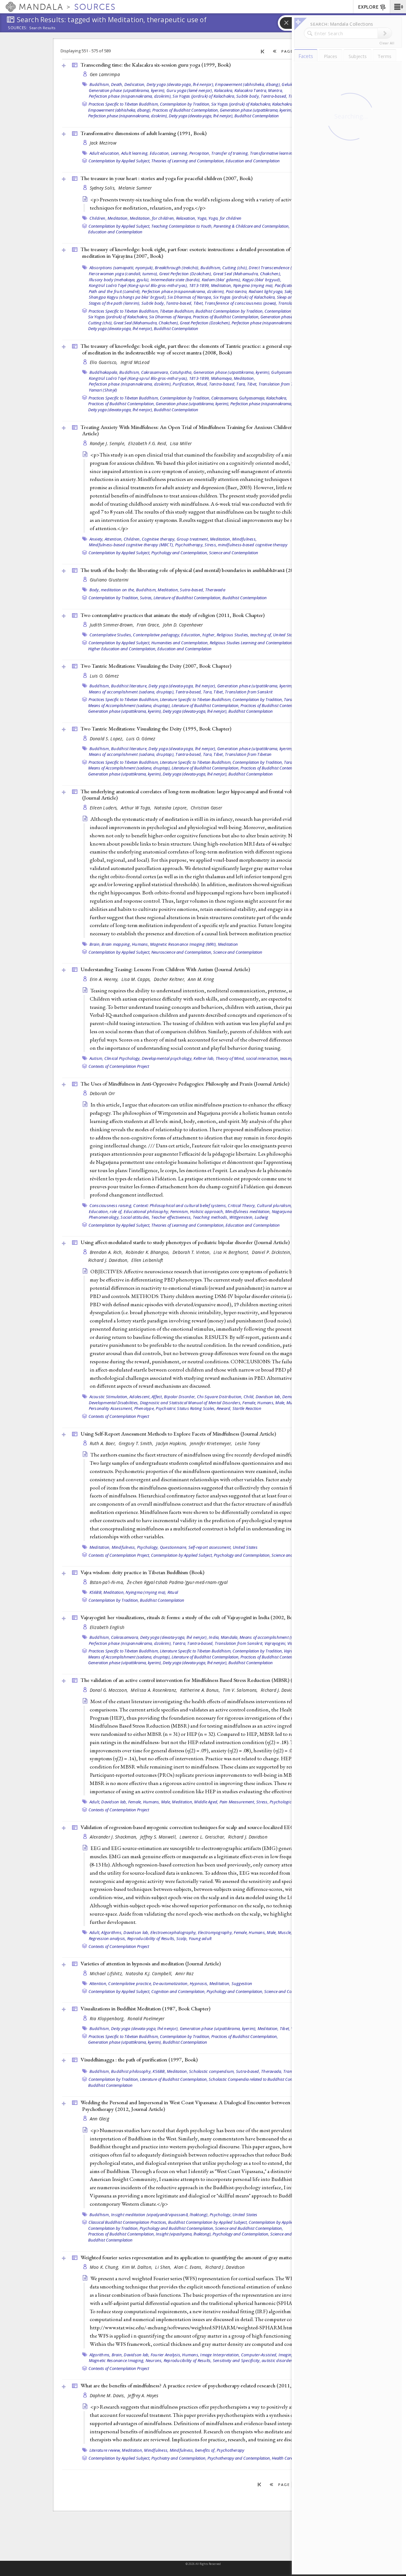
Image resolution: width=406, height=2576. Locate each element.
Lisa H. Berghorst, (232, 1252)
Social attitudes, (135, 1217)
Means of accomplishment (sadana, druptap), (132, 692)
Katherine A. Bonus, (201, 1690)
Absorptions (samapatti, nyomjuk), (122, 268)
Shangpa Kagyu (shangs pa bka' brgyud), (128, 297)
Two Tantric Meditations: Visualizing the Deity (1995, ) (156, 729)
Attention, (114, 539)
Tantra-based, (274, 96)
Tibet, (199, 303)
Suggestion (242, 1983)
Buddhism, (100, 84)
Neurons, (154, 2360)
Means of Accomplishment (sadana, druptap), (129, 705)
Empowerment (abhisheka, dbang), (248, 84)
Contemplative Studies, (111, 635)
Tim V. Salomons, (241, 1690)
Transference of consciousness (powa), (241, 303)
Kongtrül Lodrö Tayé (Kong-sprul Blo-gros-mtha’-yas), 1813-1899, (149, 285)
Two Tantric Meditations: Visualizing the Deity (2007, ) (156, 666)
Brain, (95, 944)
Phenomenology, (104, 1217)
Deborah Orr (102, 1093)
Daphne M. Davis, (108, 2395)
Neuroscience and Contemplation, (182, 952)
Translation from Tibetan (248, 754)
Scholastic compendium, (212, 2071)
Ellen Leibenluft (147, 1260)
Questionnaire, (174, 1547)
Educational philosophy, (147, 1211)
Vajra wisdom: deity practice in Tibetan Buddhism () (142, 1572)
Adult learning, (135, 153)
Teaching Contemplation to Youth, (182, 226)
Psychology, (148, 1547)
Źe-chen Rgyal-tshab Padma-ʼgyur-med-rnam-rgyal (177, 1582)
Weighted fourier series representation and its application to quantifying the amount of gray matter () (205, 2257)
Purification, (184, 384)
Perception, (200, 153)
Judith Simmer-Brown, (113, 625)
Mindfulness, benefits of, (193, 2450)
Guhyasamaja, (285, 372)
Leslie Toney (247, 1443)
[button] (398, 7)
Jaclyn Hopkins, (172, 1443)
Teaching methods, (211, 1217)
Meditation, (118, 218)
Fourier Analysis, (166, 2355)
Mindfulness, (244, 539)
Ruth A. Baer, (104, 1443)
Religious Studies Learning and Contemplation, (252, 643)
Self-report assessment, (210, 1547)
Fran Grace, (149, 625)
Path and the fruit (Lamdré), (115, 291)
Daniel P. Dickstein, (272, 1252)
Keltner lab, (204, 1058)
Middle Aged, (206, 1802)
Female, (249, 1403)
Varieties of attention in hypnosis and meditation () (151, 1963)
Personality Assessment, (111, 1408)
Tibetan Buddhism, (177, 311)
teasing (287, 1058)
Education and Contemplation (253, 161)
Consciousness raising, (111, 1205)
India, (214, 1637)
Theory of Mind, (230, 1058)
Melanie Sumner (135, 188)
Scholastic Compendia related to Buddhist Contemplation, (261, 2079)
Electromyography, (215, 1932)
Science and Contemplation (234, 553)
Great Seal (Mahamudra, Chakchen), (247, 274)
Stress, (211, 545)
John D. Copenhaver (183, 625)
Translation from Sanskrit (249, 692)
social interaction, (263, 1058)
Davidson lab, (268, 1397)
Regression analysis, (108, 1938)
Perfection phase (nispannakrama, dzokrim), (130, 96)
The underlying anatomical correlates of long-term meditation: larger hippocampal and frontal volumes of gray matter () (207, 795)
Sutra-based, (192, 590)
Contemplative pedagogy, (157, 635)
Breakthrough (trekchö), (177, 268)
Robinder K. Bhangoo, (148, 1252)
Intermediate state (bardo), (176, 280)
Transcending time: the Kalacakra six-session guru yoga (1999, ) (156, 65)
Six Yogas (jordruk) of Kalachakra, (204, 96)
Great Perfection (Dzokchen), (186, 274)
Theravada (215, 590)
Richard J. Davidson (248, 1837)
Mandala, (230, 1637)
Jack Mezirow (103, 143)
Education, (160, 153)
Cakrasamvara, (155, 372)
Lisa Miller (181, 443)
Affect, (157, 1397)
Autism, (96, 1058)
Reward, (224, 1408)
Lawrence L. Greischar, (203, 1837)
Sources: (18, 28)
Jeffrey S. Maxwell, (159, 1837)
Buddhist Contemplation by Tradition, (229, 311)
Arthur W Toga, (137, 808)
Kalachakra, (283, 104)
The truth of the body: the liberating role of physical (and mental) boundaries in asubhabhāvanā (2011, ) (208, 570)
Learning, (180, 153)
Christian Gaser (206, 808)
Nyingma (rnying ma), (253, 285)
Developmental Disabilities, (114, 1403)
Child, (249, 1397)
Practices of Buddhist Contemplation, (186, 110)
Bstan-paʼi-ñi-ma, (108, 1582)
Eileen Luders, (105, 808)
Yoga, (202, 218)
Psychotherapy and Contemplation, (239, 2458)
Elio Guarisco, (104, 362)
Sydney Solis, (103, 188)
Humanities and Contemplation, (180, 643)
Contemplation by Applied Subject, (119, 161)
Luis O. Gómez (104, 676)
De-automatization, (171, 1983)
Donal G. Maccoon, (110, 1690)
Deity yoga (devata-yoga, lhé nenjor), (180, 84)
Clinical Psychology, (123, 1058)
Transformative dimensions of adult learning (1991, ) (144, 133)
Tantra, (179, 1643)
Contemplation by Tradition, (185, 104)
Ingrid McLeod (135, 362)
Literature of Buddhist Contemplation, (187, 598)
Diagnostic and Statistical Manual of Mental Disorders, (191, 1403)
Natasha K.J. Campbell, (150, 1973)
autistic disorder (277, 2360)
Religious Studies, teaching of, (244, 635)
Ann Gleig (99, 2119)
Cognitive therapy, (159, 539)
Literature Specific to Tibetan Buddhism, (196, 699)
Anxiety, (97, 539)
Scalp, (182, 1938)
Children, (98, 218)
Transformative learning (272, 153)
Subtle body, (248, 96)
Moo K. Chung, (105, 2267)
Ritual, (202, 384)
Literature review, (105, 2450)
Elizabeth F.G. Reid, (148, 443)
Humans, (141, 944)
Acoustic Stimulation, (109, 1397)
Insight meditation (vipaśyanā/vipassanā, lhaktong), (160, 2215)
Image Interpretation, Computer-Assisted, (239, 2355)
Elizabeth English (107, 1627)
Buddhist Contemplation (257, 116)
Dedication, (135, 84)
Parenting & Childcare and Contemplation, (252, 226)
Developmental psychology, (167, 1058)
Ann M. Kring (201, 979)
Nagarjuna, (282, 1211)
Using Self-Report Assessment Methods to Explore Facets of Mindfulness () (178, 1434)
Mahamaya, (222, 378)
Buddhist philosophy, (131, 2071)
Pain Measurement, (237, 1802)
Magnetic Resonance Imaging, (117, 2360)
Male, (280, 1403)
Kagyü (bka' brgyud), (262, 280)
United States (285, 635)
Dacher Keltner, (170, 979)
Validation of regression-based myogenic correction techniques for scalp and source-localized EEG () (206, 1827)
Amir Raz (184, 1973)
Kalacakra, (224, 90)
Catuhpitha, (181, 372)
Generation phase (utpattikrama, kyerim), (127, 90)
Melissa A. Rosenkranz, (154, 1690)
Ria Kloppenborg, (108, 2018)
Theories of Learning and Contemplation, (188, 161)
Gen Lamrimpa (105, 74)
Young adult (200, 1938)
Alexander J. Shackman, (114, 1837)
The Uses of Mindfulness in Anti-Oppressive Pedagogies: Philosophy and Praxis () (185, 1084)
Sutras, (146, 598)
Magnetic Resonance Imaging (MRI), (183, 944)
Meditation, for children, (152, 218)
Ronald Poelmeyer (146, 2018)
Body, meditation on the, (112, 590)
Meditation (228, 944)
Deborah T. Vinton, (192, 1252)
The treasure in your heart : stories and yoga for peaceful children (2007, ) (167, 178)
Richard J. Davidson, (109, 1260)
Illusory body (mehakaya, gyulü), (119, 280)
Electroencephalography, (174, 1932)
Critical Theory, (242, 1205)
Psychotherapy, (190, 545)
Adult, (95, 1802)
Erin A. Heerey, (105, 979)
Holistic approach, (207, 1211)
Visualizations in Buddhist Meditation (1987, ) (145, 2008)
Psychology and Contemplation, (180, 553)
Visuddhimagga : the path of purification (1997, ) (139, 2060)
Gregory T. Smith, (137, 1443)
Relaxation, (186, 218)
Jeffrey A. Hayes (143, 2395)
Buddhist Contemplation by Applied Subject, (208, 2222)
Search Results (42, 28)
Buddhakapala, (104, 372)
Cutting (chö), (235, 268)
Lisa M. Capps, (137, 979)
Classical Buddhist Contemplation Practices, (128, 2222)
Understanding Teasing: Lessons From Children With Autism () (165, 969)
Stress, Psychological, (276, 1802)
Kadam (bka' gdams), (222, 280)
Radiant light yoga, (266, 291)
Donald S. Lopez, (107, 739)
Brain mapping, (116, 944)
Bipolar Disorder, (180, 1397)
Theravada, (272, 2071)
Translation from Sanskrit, (239, 1643)
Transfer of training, (230, 153)
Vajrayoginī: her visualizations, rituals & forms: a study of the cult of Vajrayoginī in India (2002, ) (190, 1617)
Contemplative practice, (130, 1983)
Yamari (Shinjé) (103, 390)
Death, (117, 84)
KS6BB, (96, 1592)
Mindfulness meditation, (248, 1211)
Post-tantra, (237, 291)
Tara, (241, 384)
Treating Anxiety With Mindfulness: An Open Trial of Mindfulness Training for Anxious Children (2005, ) (203, 430)
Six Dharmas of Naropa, (190, 297)
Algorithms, (112, 1932)
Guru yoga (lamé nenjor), (190, 90)
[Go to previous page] (275, 51)
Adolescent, (140, 1397)
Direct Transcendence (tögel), (276, 268)
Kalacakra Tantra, (251, 90)
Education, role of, (106, 1211)
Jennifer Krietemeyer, (212, 1443)
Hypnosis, (199, 1983)
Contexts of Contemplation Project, (119, 1555)
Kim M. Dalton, (138, 2267)
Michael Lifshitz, (107, 1973)
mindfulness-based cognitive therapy (253, 545)
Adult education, (105, 153)
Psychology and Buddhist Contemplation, (177, 2228)
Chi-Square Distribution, (220, 1397)
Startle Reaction (247, 1408)
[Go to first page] (263, 51)
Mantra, (275, 90)
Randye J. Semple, (108, 443)
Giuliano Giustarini (109, 580)
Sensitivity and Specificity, (237, 2360)
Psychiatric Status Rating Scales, (186, 1408)
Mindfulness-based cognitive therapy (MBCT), (131, 545)
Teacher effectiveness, (172, 1217)
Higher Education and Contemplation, (122, 649)
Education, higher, (198, 635)
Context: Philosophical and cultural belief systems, (180, 1205)
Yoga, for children (225, 218)
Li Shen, (164, 2267)
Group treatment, (193, 539)
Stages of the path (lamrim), (115, 303)
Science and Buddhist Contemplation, (249, 2228)
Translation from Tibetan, (282, 384)
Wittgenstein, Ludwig (249, 1217)
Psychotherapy (230, 2450)
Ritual (173, 1592)
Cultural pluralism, (275, 1205)
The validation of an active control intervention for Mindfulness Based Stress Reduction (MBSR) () (203, 1680)
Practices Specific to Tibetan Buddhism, (124, 104)
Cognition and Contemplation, (178, 1991)
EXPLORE (368, 7)
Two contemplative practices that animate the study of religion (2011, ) (173, 615)
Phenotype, (145, 1408)
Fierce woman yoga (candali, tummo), (124, 274)
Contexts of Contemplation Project (119, 1066)
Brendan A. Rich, (107, 1252)
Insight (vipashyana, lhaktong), (184, 2234)
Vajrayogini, (275, 1643)
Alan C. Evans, (189, 2267)
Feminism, (180, 1211)
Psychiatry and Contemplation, (179, 2458)
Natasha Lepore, (172, 808)
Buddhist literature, (129, 686)
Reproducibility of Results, (151, 1938)
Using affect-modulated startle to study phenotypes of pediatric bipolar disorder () (185, 1242)
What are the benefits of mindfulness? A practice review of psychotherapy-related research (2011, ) (203, 2385)
